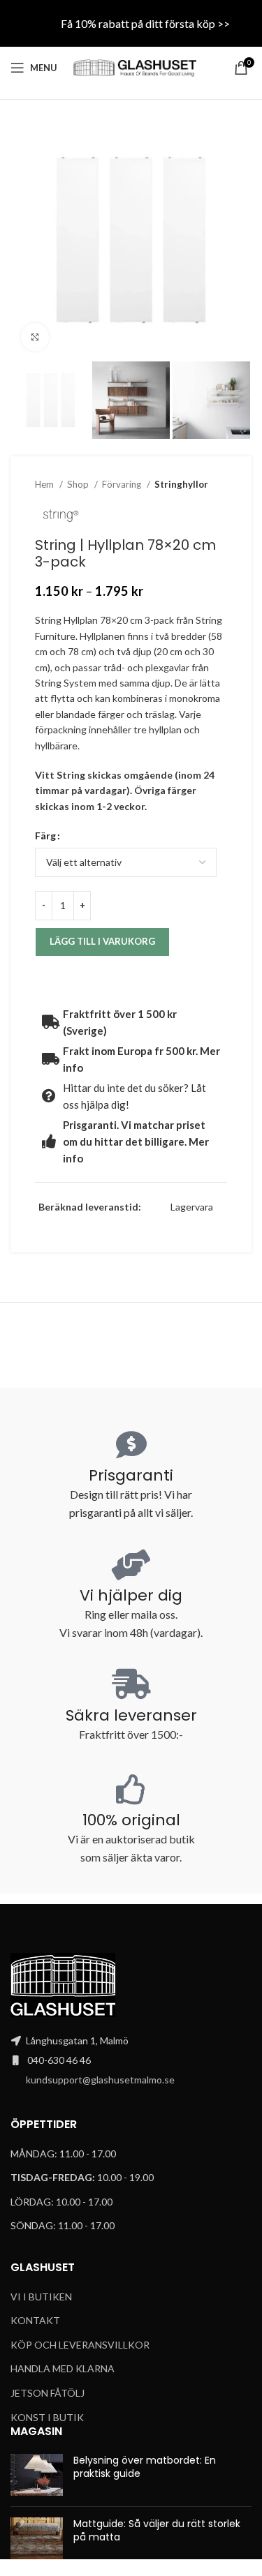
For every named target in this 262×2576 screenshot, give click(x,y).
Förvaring (123, 484)
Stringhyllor (181, 484)
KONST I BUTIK (47, 2417)
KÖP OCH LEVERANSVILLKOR (80, 2345)
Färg (45, 836)
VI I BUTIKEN (41, 2297)
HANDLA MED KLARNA (63, 2368)
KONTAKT (35, 2320)
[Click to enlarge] (35, 337)
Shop (79, 484)
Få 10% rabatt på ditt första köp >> (145, 23)
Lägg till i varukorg (102, 941)
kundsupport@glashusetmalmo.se (100, 2080)
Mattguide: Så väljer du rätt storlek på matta (157, 2531)
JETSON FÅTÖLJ (48, 2393)
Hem (45, 484)
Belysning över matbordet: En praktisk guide (145, 2467)
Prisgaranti (131, 1475)
